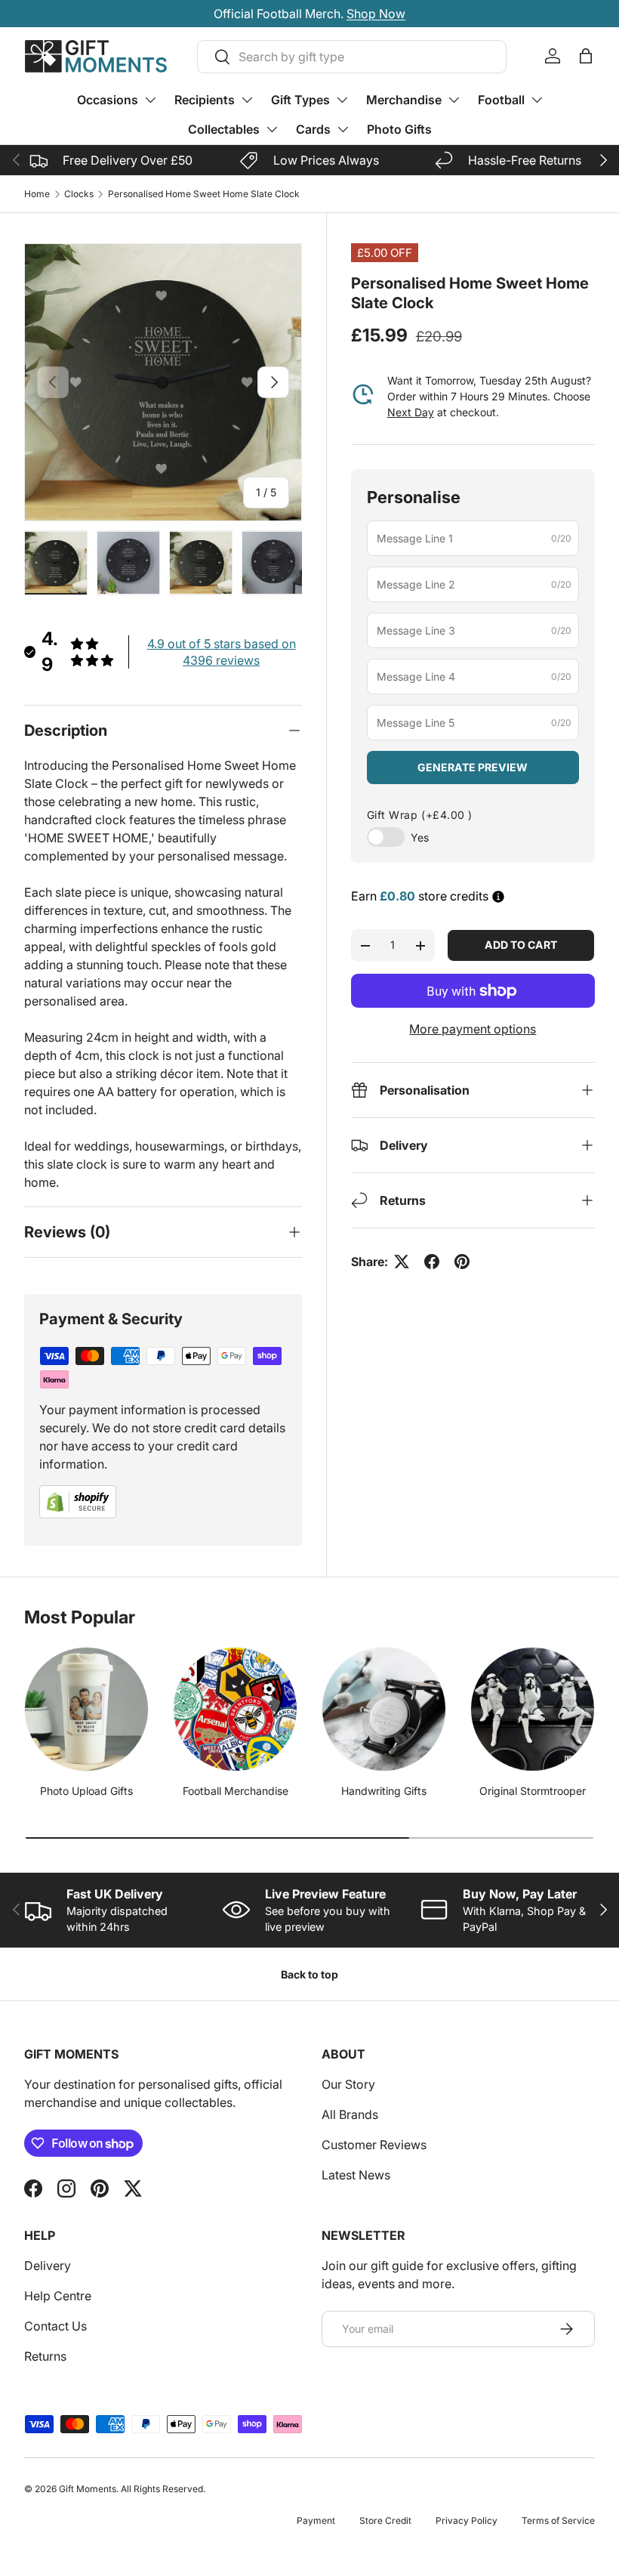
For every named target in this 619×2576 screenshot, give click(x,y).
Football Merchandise (236, 1791)
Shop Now (376, 14)
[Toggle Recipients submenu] (247, 100)
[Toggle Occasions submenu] (150, 100)
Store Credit (385, 2520)
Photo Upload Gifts (86, 1791)
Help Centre (58, 2296)
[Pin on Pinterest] (462, 1262)
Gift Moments (88, 2489)
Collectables (224, 129)
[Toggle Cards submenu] (343, 129)
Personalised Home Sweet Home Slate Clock (204, 194)
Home (37, 194)
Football (501, 100)
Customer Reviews (374, 2145)
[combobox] (352, 57)
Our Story (348, 2084)
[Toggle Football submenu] (537, 100)
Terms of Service (558, 2520)
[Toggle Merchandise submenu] (454, 100)
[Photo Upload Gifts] (86, 1709)
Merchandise (404, 100)
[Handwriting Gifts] (384, 1709)
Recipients (205, 100)
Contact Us (55, 2326)
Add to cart (521, 945)
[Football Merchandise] (235, 1709)
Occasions (108, 100)
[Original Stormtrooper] (533, 1709)
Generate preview (473, 767)
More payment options (473, 1029)
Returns (45, 2356)
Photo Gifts (399, 129)
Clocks (79, 194)
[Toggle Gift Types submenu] (342, 100)
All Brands (350, 2114)
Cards (313, 129)
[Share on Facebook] (432, 1262)
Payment (316, 2520)
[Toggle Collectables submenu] (272, 129)
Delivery (48, 2266)
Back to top (309, 1974)
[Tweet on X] (402, 1262)
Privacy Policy (467, 2520)
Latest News (356, 2175)
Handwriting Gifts (384, 1791)
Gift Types (300, 100)
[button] (586, 56)
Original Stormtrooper (533, 1791)
